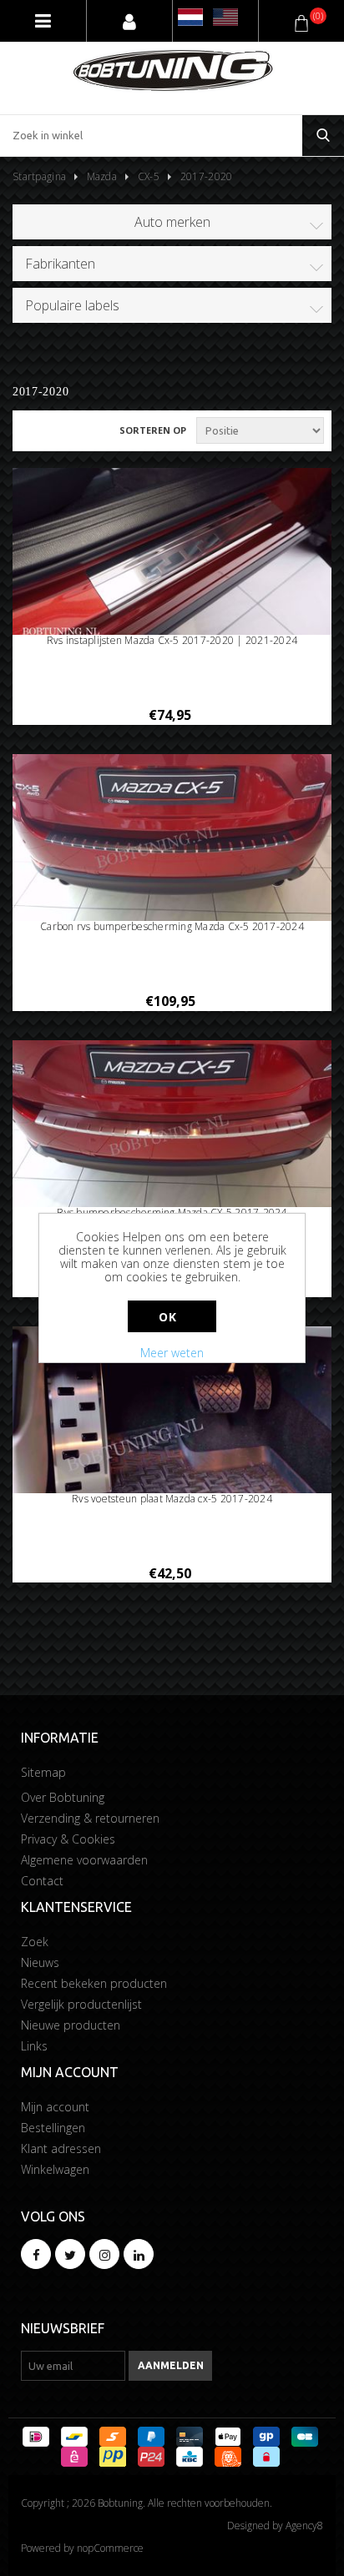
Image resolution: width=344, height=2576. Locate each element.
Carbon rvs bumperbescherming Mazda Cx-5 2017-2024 (172, 927)
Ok (167, 1317)
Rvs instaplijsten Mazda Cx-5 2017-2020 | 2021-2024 (172, 641)
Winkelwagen (55, 2169)
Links (34, 2046)
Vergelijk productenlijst (81, 2004)
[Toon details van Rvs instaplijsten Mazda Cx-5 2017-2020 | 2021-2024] (172, 558)
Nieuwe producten (71, 2025)
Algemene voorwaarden (84, 1860)
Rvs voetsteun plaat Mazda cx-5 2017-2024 (172, 1499)
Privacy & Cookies (68, 1839)
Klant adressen (61, 2148)
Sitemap (43, 1772)
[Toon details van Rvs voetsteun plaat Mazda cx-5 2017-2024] (172, 1416)
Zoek (35, 1942)
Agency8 (304, 2526)
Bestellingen (53, 2128)
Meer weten (172, 1353)
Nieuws (40, 1962)
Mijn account (55, 2107)
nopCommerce (110, 2548)
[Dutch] (190, 17)
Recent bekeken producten (94, 1983)
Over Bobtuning (63, 1797)
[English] (225, 17)
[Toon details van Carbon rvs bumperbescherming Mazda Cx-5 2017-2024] (172, 843)
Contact (42, 1881)
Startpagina (39, 176)
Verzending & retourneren (90, 1818)
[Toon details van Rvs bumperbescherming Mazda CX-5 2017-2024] (172, 1130)
